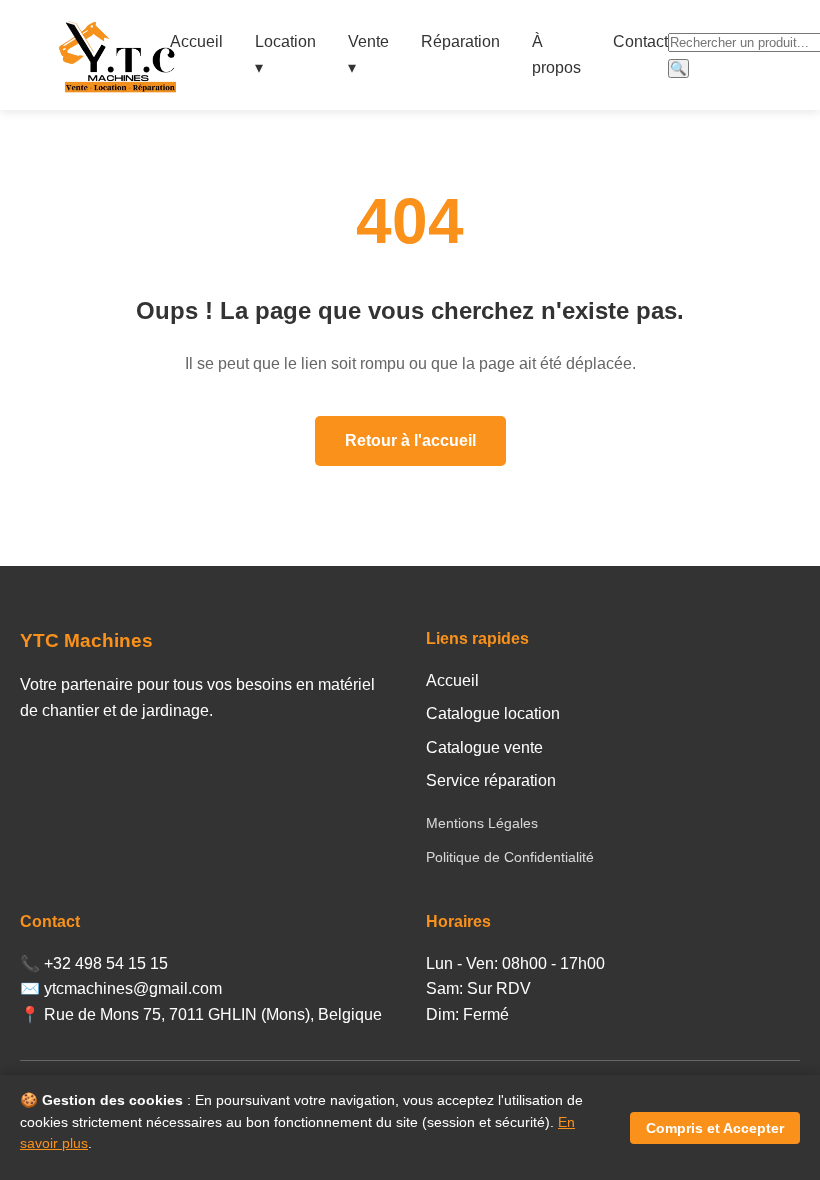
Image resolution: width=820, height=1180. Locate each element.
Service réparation (491, 780)
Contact (640, 41)
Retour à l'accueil (410, 440)
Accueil (196, 41)
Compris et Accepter (715, 1128)
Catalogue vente (484, 747)
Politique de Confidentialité (510, 857)
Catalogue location (493, 713)
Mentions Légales (482, 823)
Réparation (460, 41)
